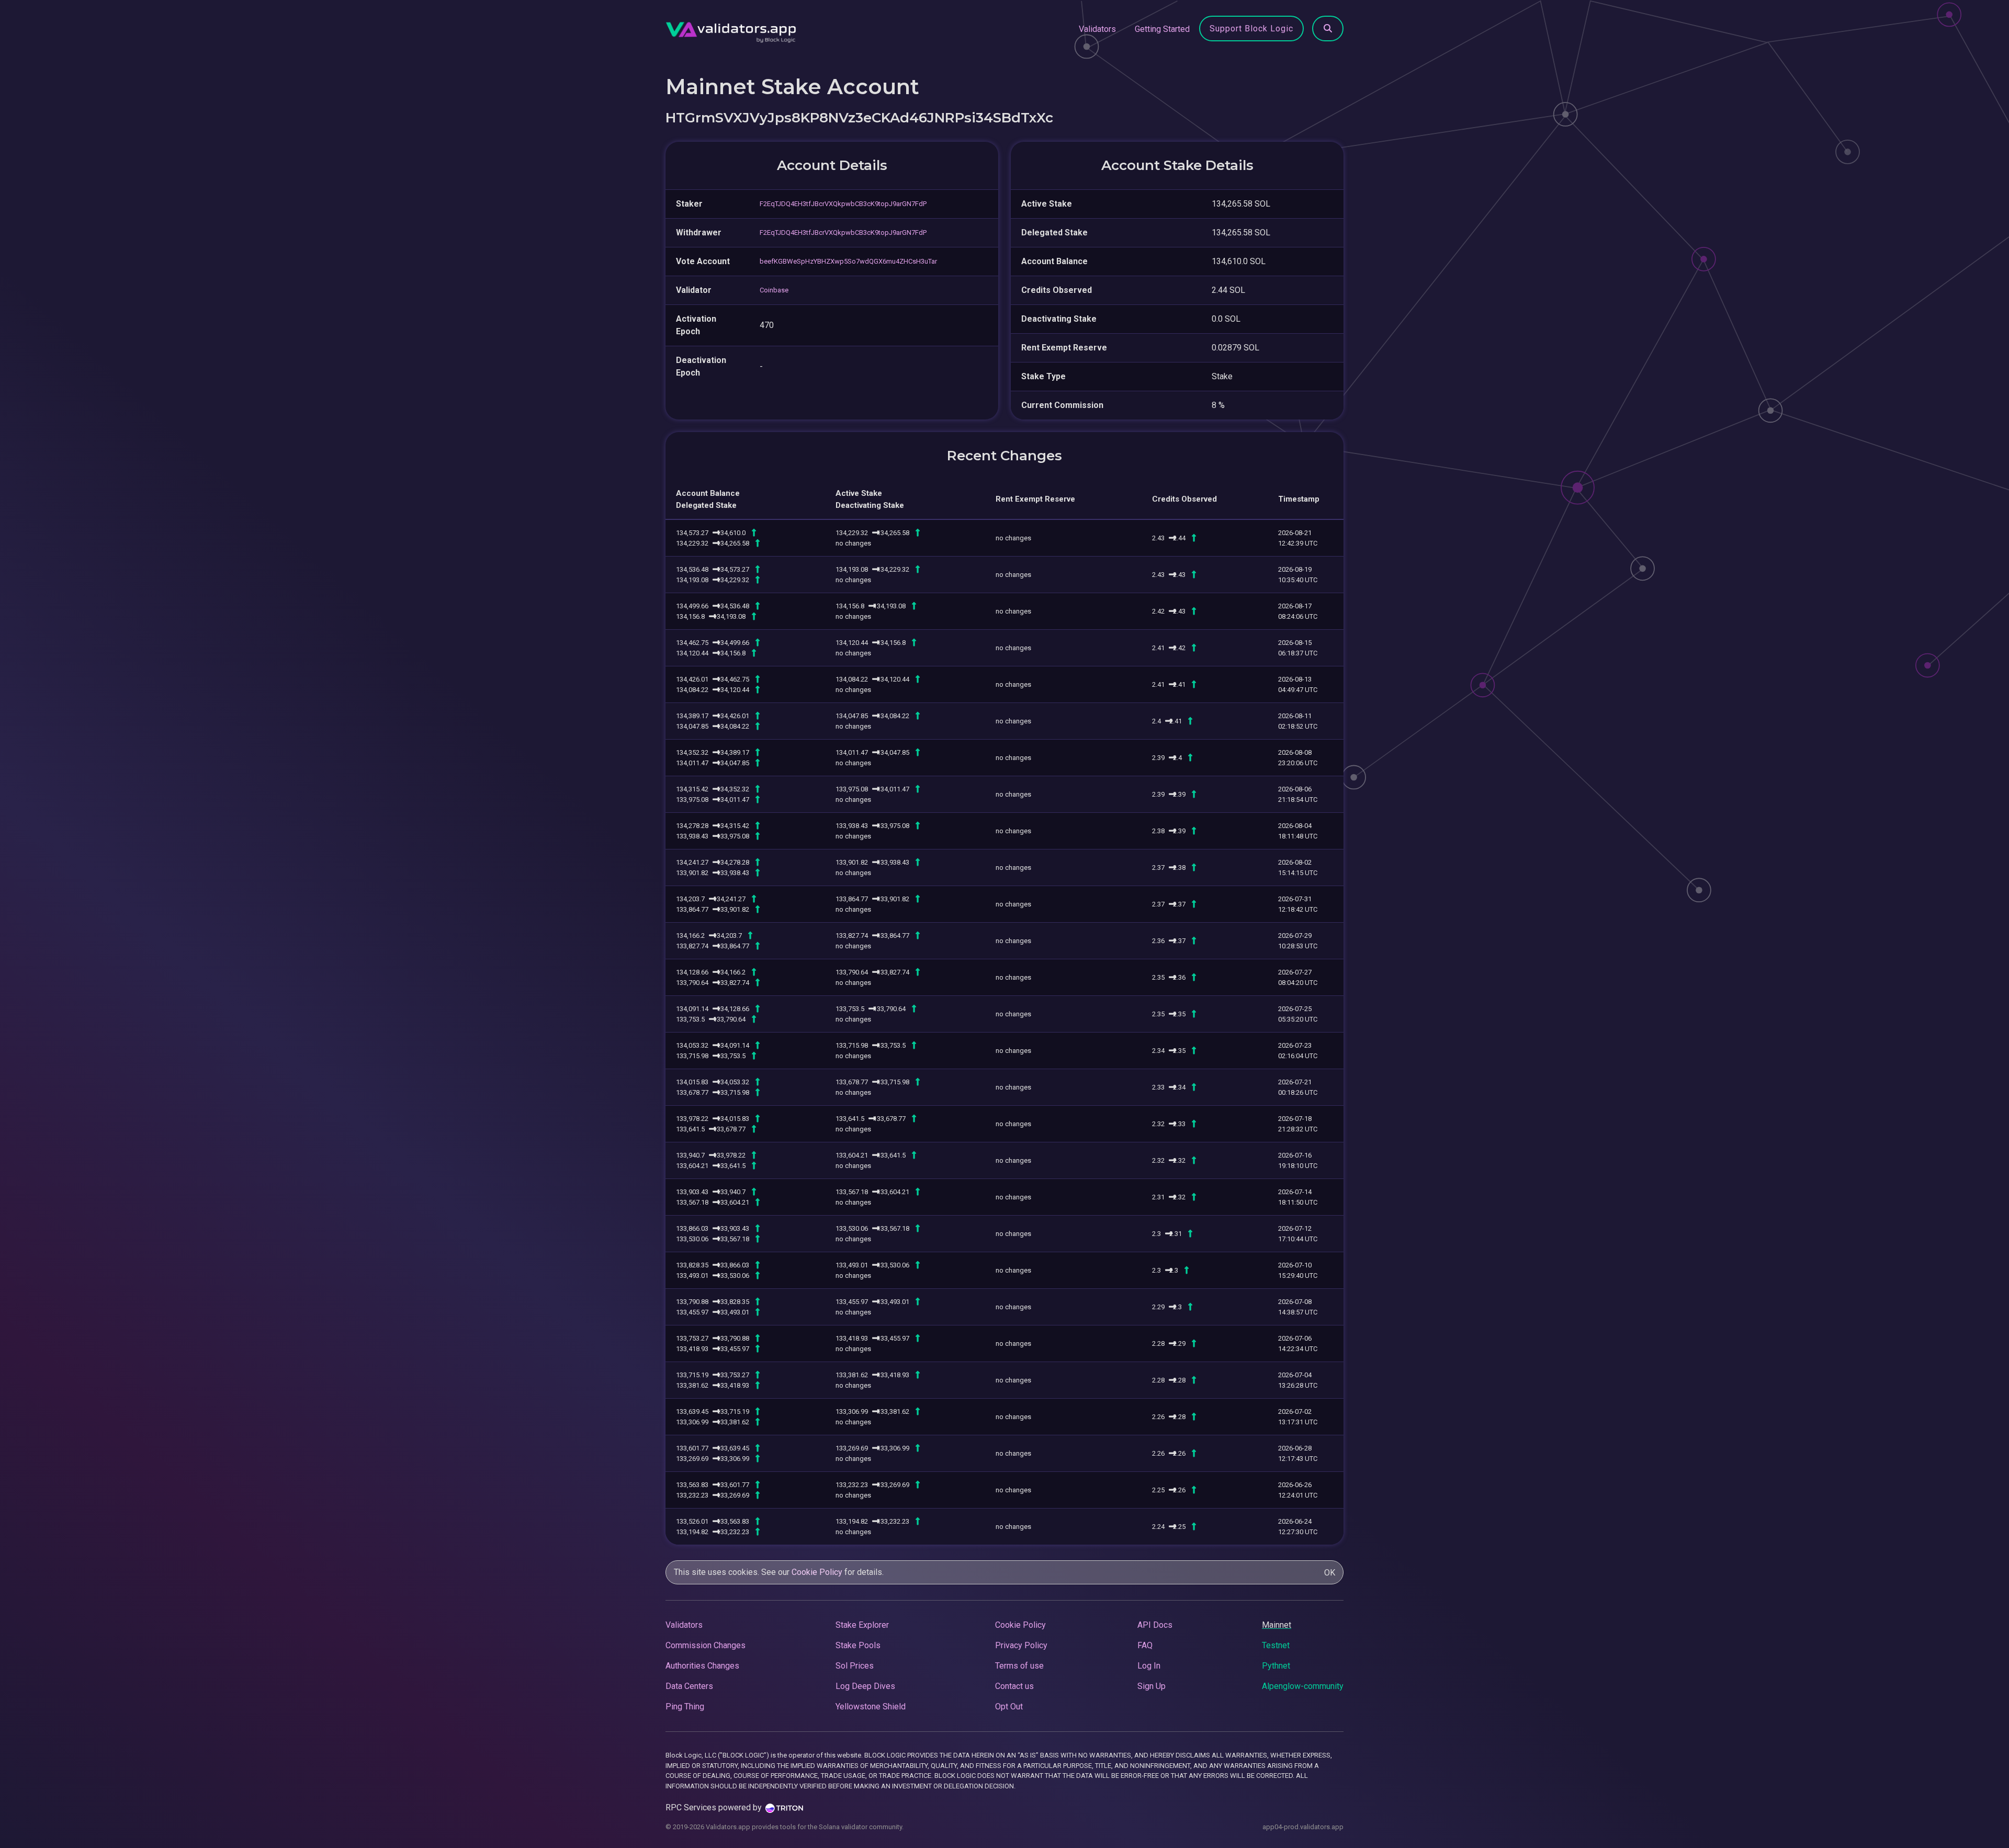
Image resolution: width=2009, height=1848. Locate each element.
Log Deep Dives (865, 1686)
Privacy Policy (1021, 1645)
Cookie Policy (817, 1572)
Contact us (1014, 1686)
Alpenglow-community (1303, 1686)
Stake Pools (858, 1645)
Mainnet (1277, 1625)
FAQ (1145, 1645)
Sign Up (1152, 1686)
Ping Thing (685, 1707)
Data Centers (689, 1686)
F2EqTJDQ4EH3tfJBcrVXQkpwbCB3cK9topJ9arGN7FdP (843, 204)
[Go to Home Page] (731, 29)
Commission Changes (706, 1645)
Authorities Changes (702, 1666)
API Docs (1155, 1625)
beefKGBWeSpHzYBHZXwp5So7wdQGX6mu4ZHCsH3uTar (848, 261)
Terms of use (1019, 1666)
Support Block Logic (1251, 29)
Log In (1149, 1666)
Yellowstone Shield (871, 1707)
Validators (1097, 29)
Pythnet (1276, 1666)
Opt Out (1009, 1707)
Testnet (1276, 1645)
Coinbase (774, 290)
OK (1330, 1573)
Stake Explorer (862, 1625)
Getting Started (1162, 29)
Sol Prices (855, 1666)
